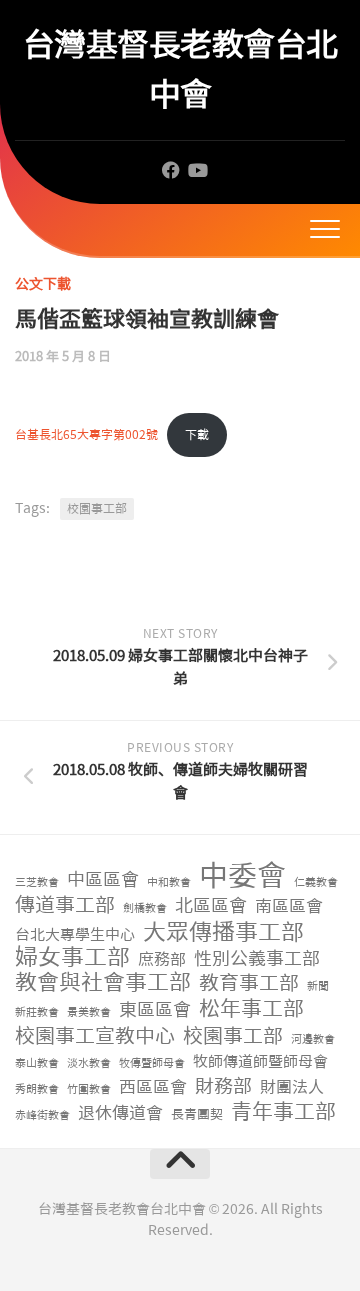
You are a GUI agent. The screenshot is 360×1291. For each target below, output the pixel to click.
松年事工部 (251, 1009)
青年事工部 (283, 1112)
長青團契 (197, 1114)
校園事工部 (97, 509)
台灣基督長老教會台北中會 (180, 69)
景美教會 (89, 1012)
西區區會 (153, 1087)
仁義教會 (316, 882)
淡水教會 (89, 1063)
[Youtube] (197, 170)
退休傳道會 (120, 1113)
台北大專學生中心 (75, 935)
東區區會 (155, 1010)
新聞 (318, 986)
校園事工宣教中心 (95, 1036)
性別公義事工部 (257, 959)
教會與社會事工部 (103, 983)
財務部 (223, 1087)
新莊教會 (37, 1012)
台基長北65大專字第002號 (86, 435)
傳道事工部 (65, 905)
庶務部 (162, 959)
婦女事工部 (72, 957)
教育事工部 (249, 983)
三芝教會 (37, 882)
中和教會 (169, 882)
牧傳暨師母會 (152, 1063)
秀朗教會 (37, 1089)
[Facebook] (171, 170)
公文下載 (43, 284)
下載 (197, 435)
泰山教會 (37, 1063)
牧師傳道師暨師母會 (260, 1062)
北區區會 (211, 906)
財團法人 (292, 1087)
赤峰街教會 (42, 1115)
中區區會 (103, 880)
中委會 (242, 876)
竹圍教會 (89, 1089)
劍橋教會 (145, 908)
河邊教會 (313, 1039)
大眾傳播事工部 (223, 932)
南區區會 (289, 906)
